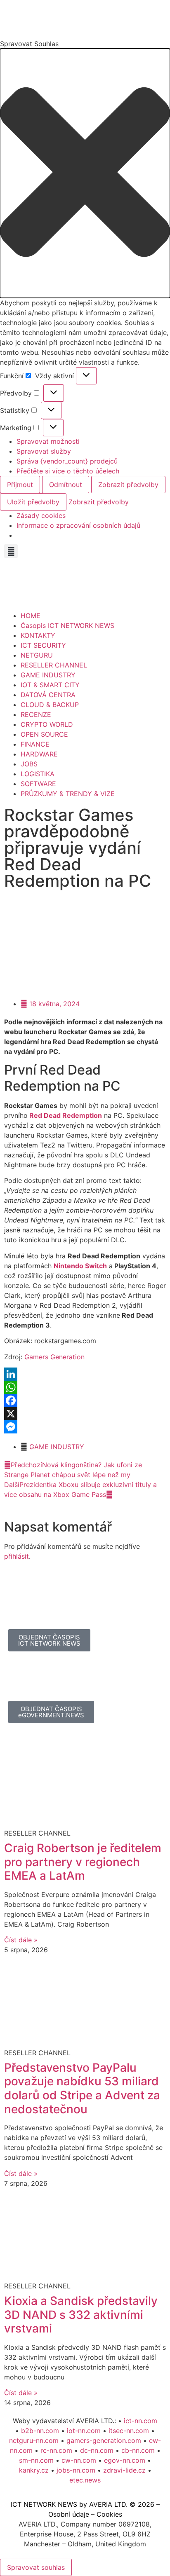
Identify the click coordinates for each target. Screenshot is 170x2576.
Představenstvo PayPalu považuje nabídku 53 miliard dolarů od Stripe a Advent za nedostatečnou (82, 2088)
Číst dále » (21, 1940)
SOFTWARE (38, 784)
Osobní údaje (69, 2514)
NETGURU (37, 655)
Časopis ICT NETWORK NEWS (67, 625)
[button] (85, 173)
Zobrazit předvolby (128, 485)
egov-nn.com (125, 2460)
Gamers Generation (54, 1357)
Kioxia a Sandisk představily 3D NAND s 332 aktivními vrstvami (81, 2315)
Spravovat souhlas (36, 2567)
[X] (85, 1414)
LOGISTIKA (38, 774)
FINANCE (35, 744)
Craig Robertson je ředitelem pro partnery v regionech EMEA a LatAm (83, 1862)
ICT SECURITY (43, 645)
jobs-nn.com (76, 2470)
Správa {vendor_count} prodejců (67, 461)
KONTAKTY (38, 635)
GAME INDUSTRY (48, 675)
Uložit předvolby (33, 502)
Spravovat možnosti (48, 441)
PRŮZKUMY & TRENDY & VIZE (68, 794)
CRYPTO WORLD (47, 724)
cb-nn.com (138, 2450)
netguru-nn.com (34, 2440)
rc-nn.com (56, 2450)
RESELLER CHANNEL (54, 665)
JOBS (29, 764)
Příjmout (20, 485)
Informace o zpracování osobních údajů (78, 525)
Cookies (109, 2514)
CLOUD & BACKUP (50, 705)
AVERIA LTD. (108, 2504)
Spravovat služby (44, 451)
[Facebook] (85, 1400)
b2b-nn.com (40, 2431)
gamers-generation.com (104, 2440)
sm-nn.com (36, 2460)
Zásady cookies (41, 515)
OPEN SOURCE (44, 734)
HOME (31, 616)
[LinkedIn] (85, 1374)
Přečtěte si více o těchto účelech (68, 471)
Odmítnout (66, 485)
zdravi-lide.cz (124, 2470)
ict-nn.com (140, 2421)
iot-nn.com (84, 2431)
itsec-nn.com (129, 2431)
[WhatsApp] (85, 1387)
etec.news (85, 2480)
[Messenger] (85, 1427)
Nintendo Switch (80, 1266)
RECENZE (36, 714)
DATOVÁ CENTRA (48, 695)
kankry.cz (34, 2470)
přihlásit (17, 1556)
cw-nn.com (79, 2460)
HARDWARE (39, 754)
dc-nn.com (97, 2450)
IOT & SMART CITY (50, 685)
